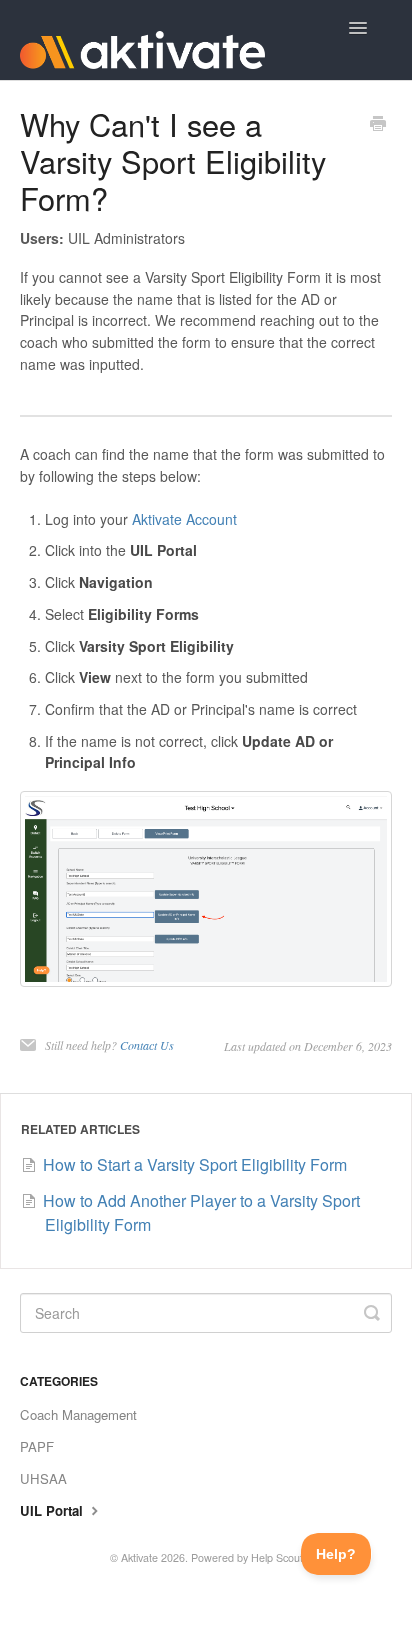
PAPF (37, 1446)
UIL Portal (53, 1510)
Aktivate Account (184, 519)
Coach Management (78, 1414)
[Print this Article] (378, 125)
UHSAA (43, 1478)
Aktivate (139, 1557)
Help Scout (277, 1557)
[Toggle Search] (372, 1313)
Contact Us (147, 1045)
